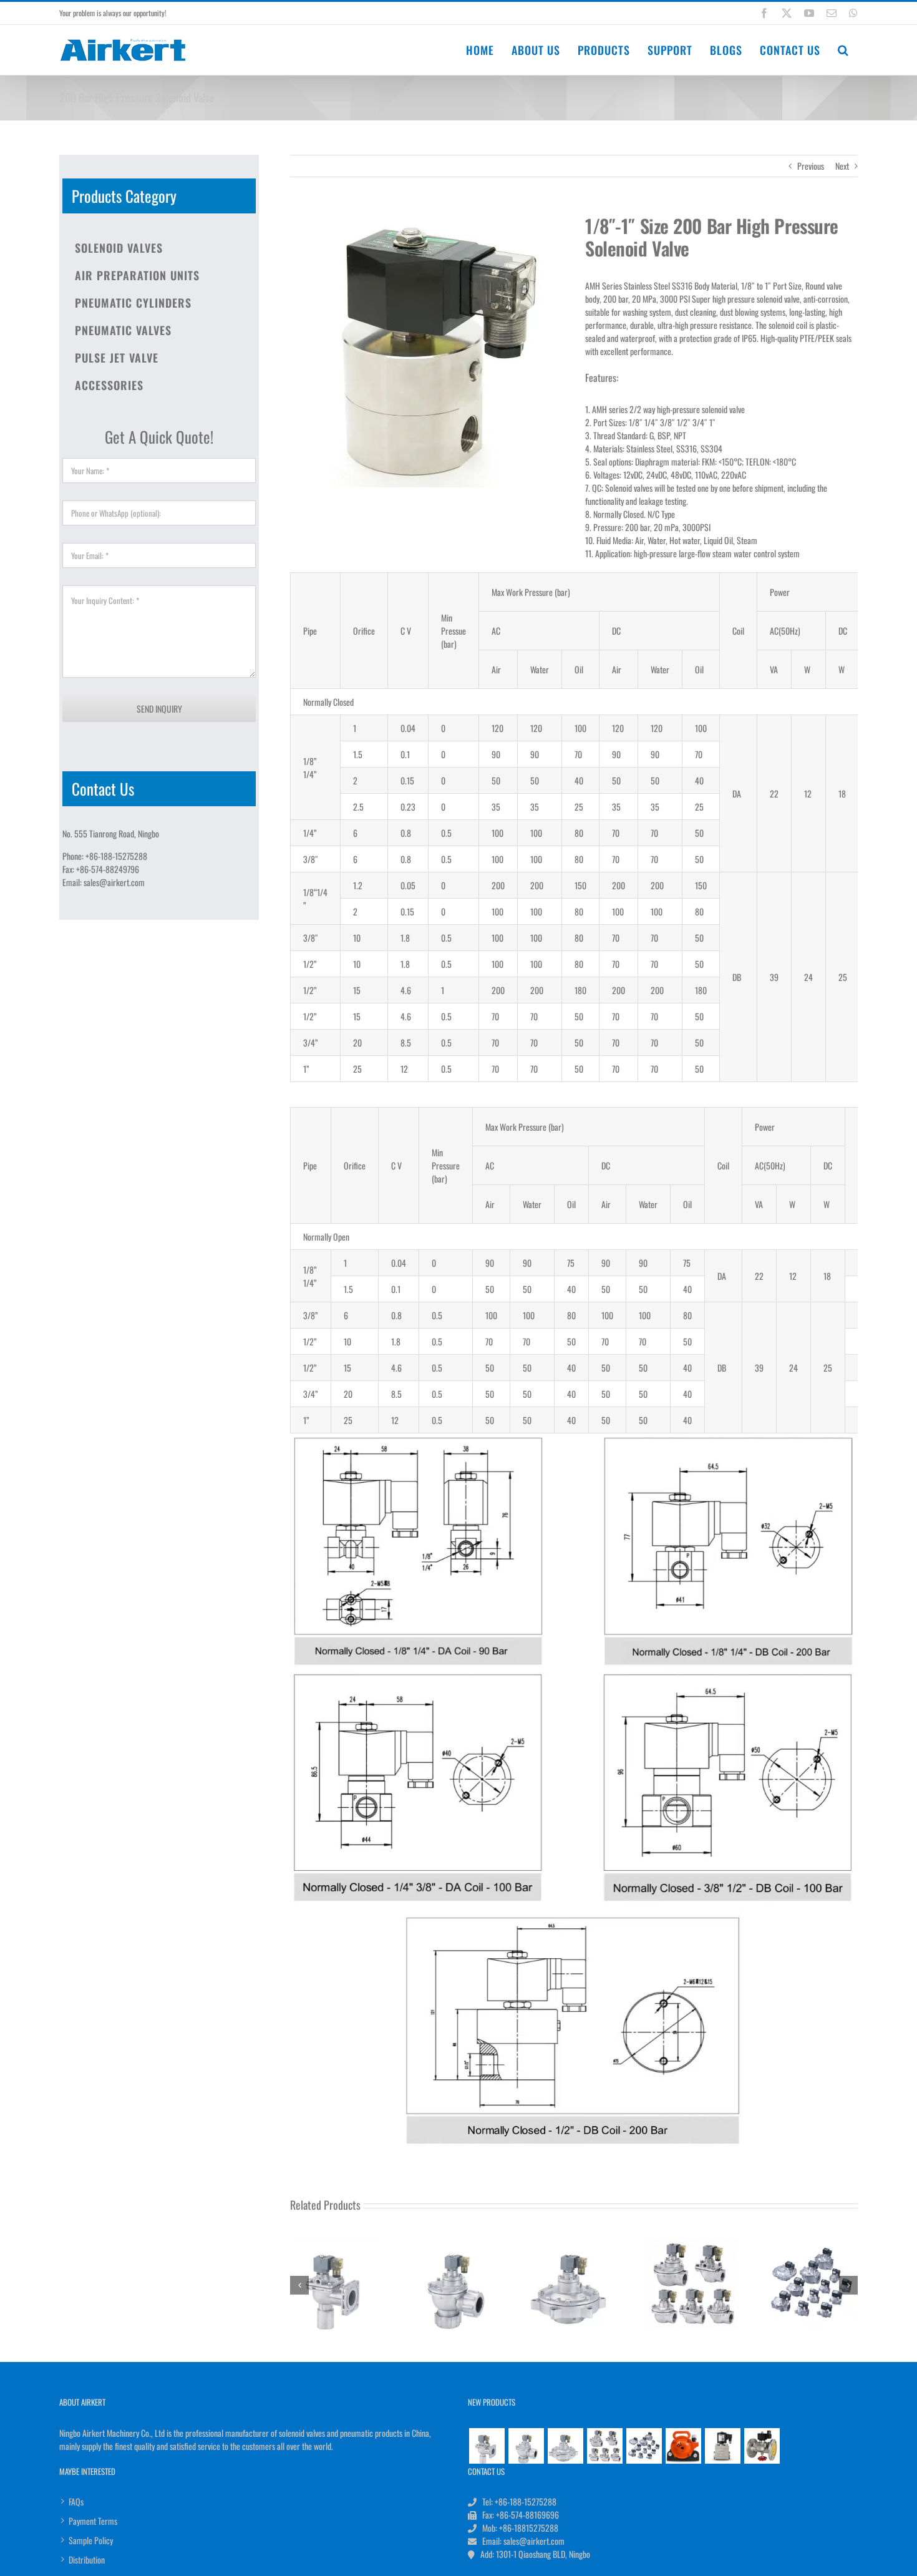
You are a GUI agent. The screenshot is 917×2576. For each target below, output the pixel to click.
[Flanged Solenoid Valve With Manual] (762, 2445)
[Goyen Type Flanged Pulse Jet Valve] (487, 2445)
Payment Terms (93, 2521)
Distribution (87, 2559)
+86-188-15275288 (116, 856)
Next (842, 166)
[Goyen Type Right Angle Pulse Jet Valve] (604, 2445)
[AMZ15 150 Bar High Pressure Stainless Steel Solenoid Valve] (722, 2445)
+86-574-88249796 (108, 869)
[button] (843, 50)
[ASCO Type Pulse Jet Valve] (644, 2445)
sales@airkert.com (114, 882)
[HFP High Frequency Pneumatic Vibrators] (683, 2445)
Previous (811, 166)
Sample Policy (91, 2540)
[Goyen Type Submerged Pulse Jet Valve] (565, 2445)
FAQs (76, 2501)
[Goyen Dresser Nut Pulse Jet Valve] (526, 2445)
